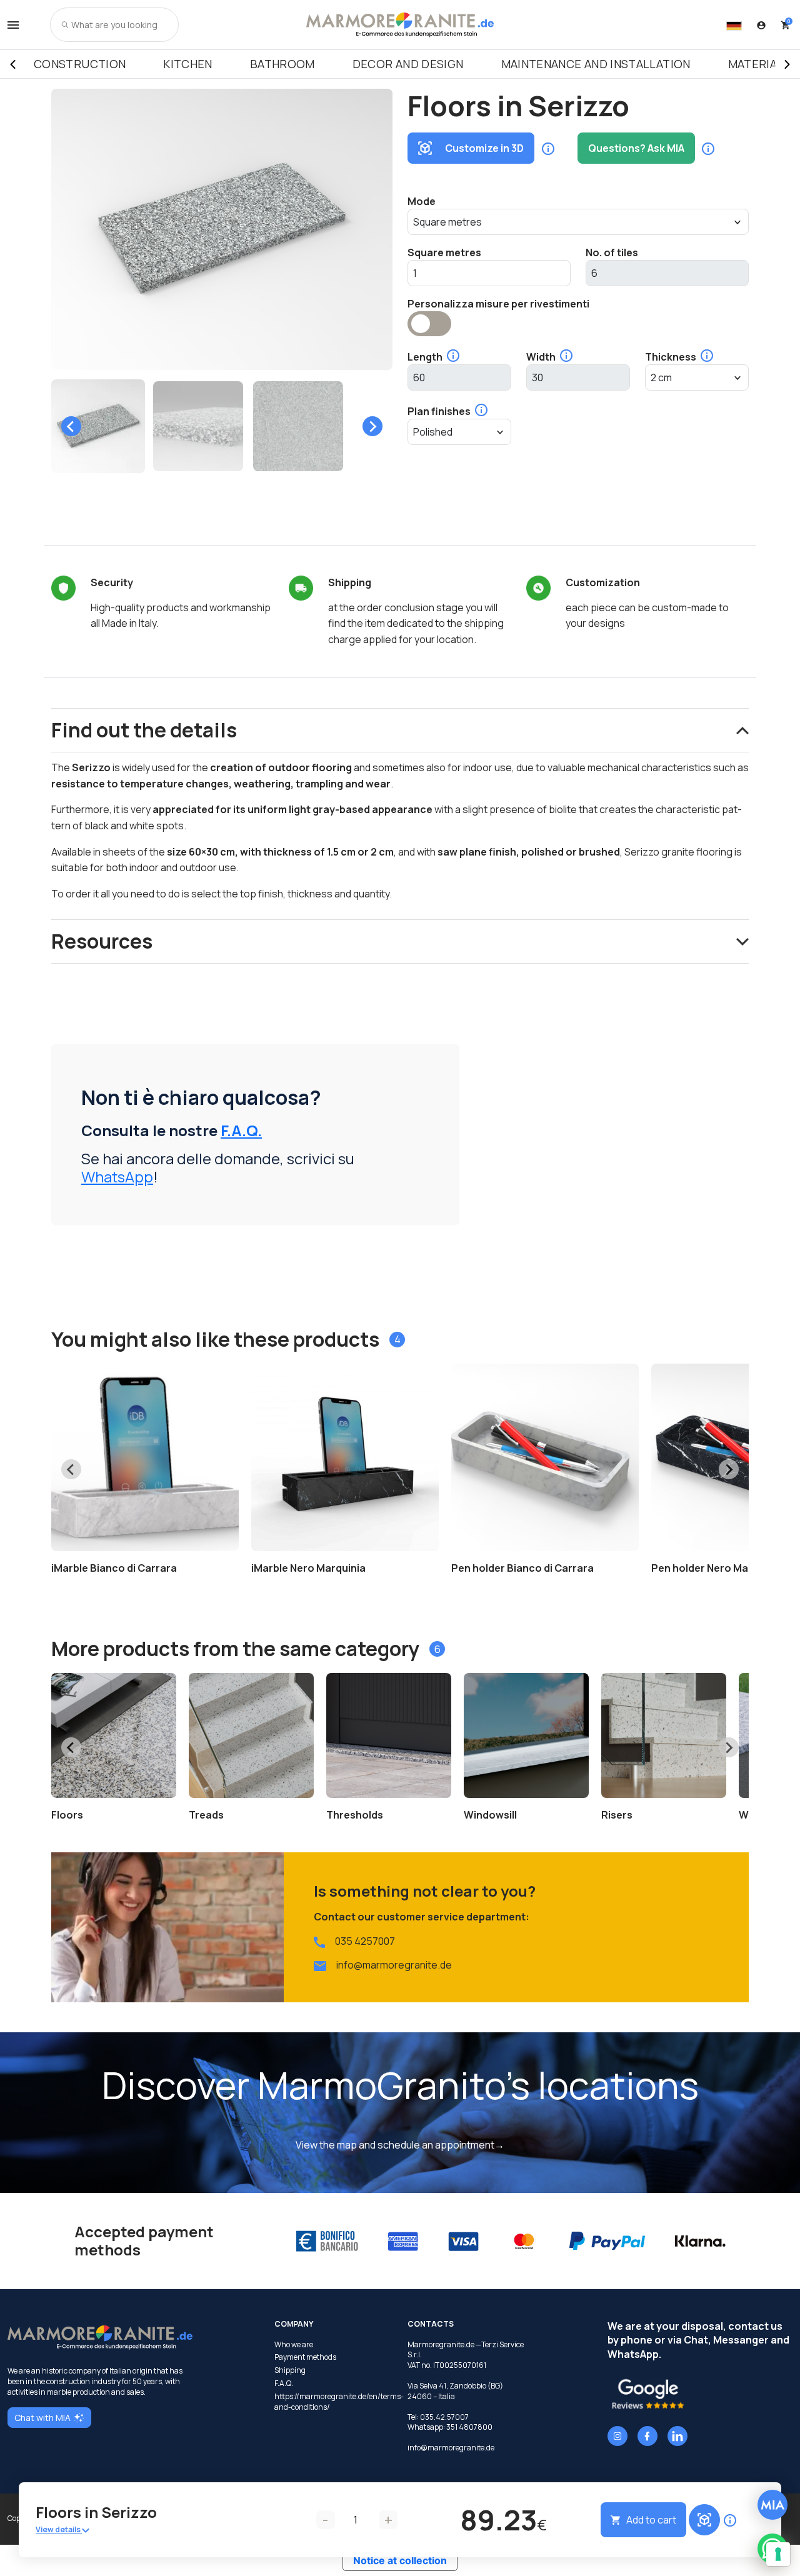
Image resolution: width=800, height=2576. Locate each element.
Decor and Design (408, 64)
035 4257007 (365, 1941)
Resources (102, 941)
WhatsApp (117, 1176)
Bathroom (282, 64)
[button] (98, 426)
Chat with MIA (42, 2418)
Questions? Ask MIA (636, 148)
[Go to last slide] (71, 426)
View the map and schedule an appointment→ (400, 2145)
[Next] (787, 64)
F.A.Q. (241, 1130)
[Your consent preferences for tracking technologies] (778, 2554)
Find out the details (144, 730)
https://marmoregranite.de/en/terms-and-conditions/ (333, 2402)
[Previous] (12, 64)
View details (59, 2529)
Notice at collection (400, 2560)
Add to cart (651, 2520)
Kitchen (188, 64)
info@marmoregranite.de (394, 1965)
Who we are (294, 2345)
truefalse (429, 324)
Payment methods (305, 2357)
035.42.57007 (444, 2417)
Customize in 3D (484, 148)
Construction (80, 64)
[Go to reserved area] (761, 25)
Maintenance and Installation (596, 64)
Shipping (290, 2370)
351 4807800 (469, 2427)
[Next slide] (372, 426)
